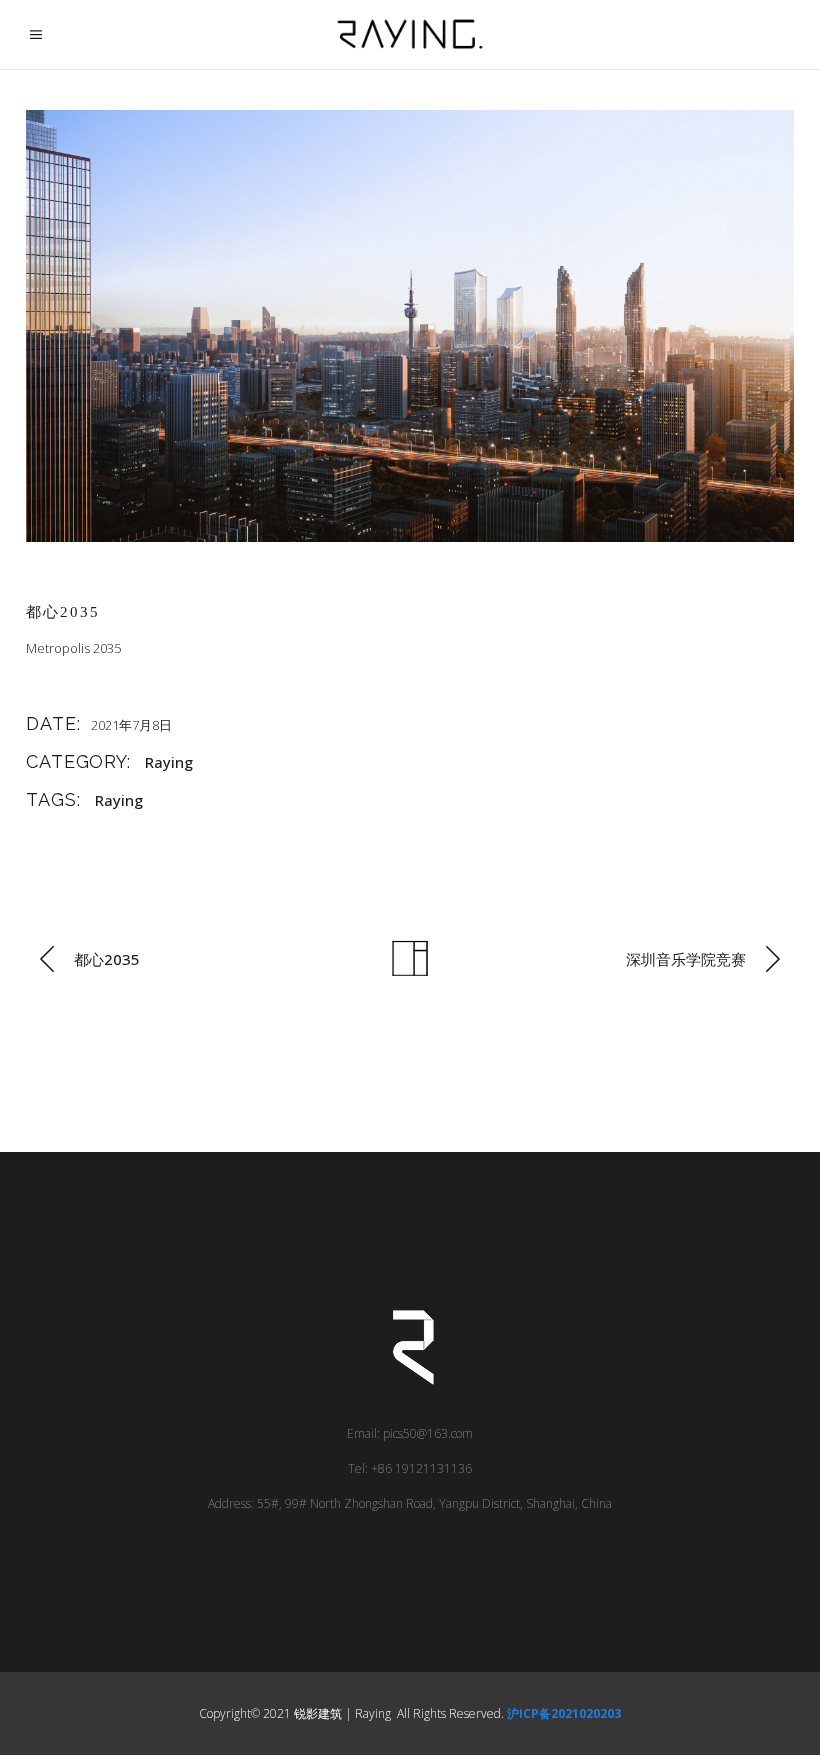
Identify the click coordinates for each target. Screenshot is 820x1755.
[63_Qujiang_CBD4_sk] (410, 326)
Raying (169, 762)
